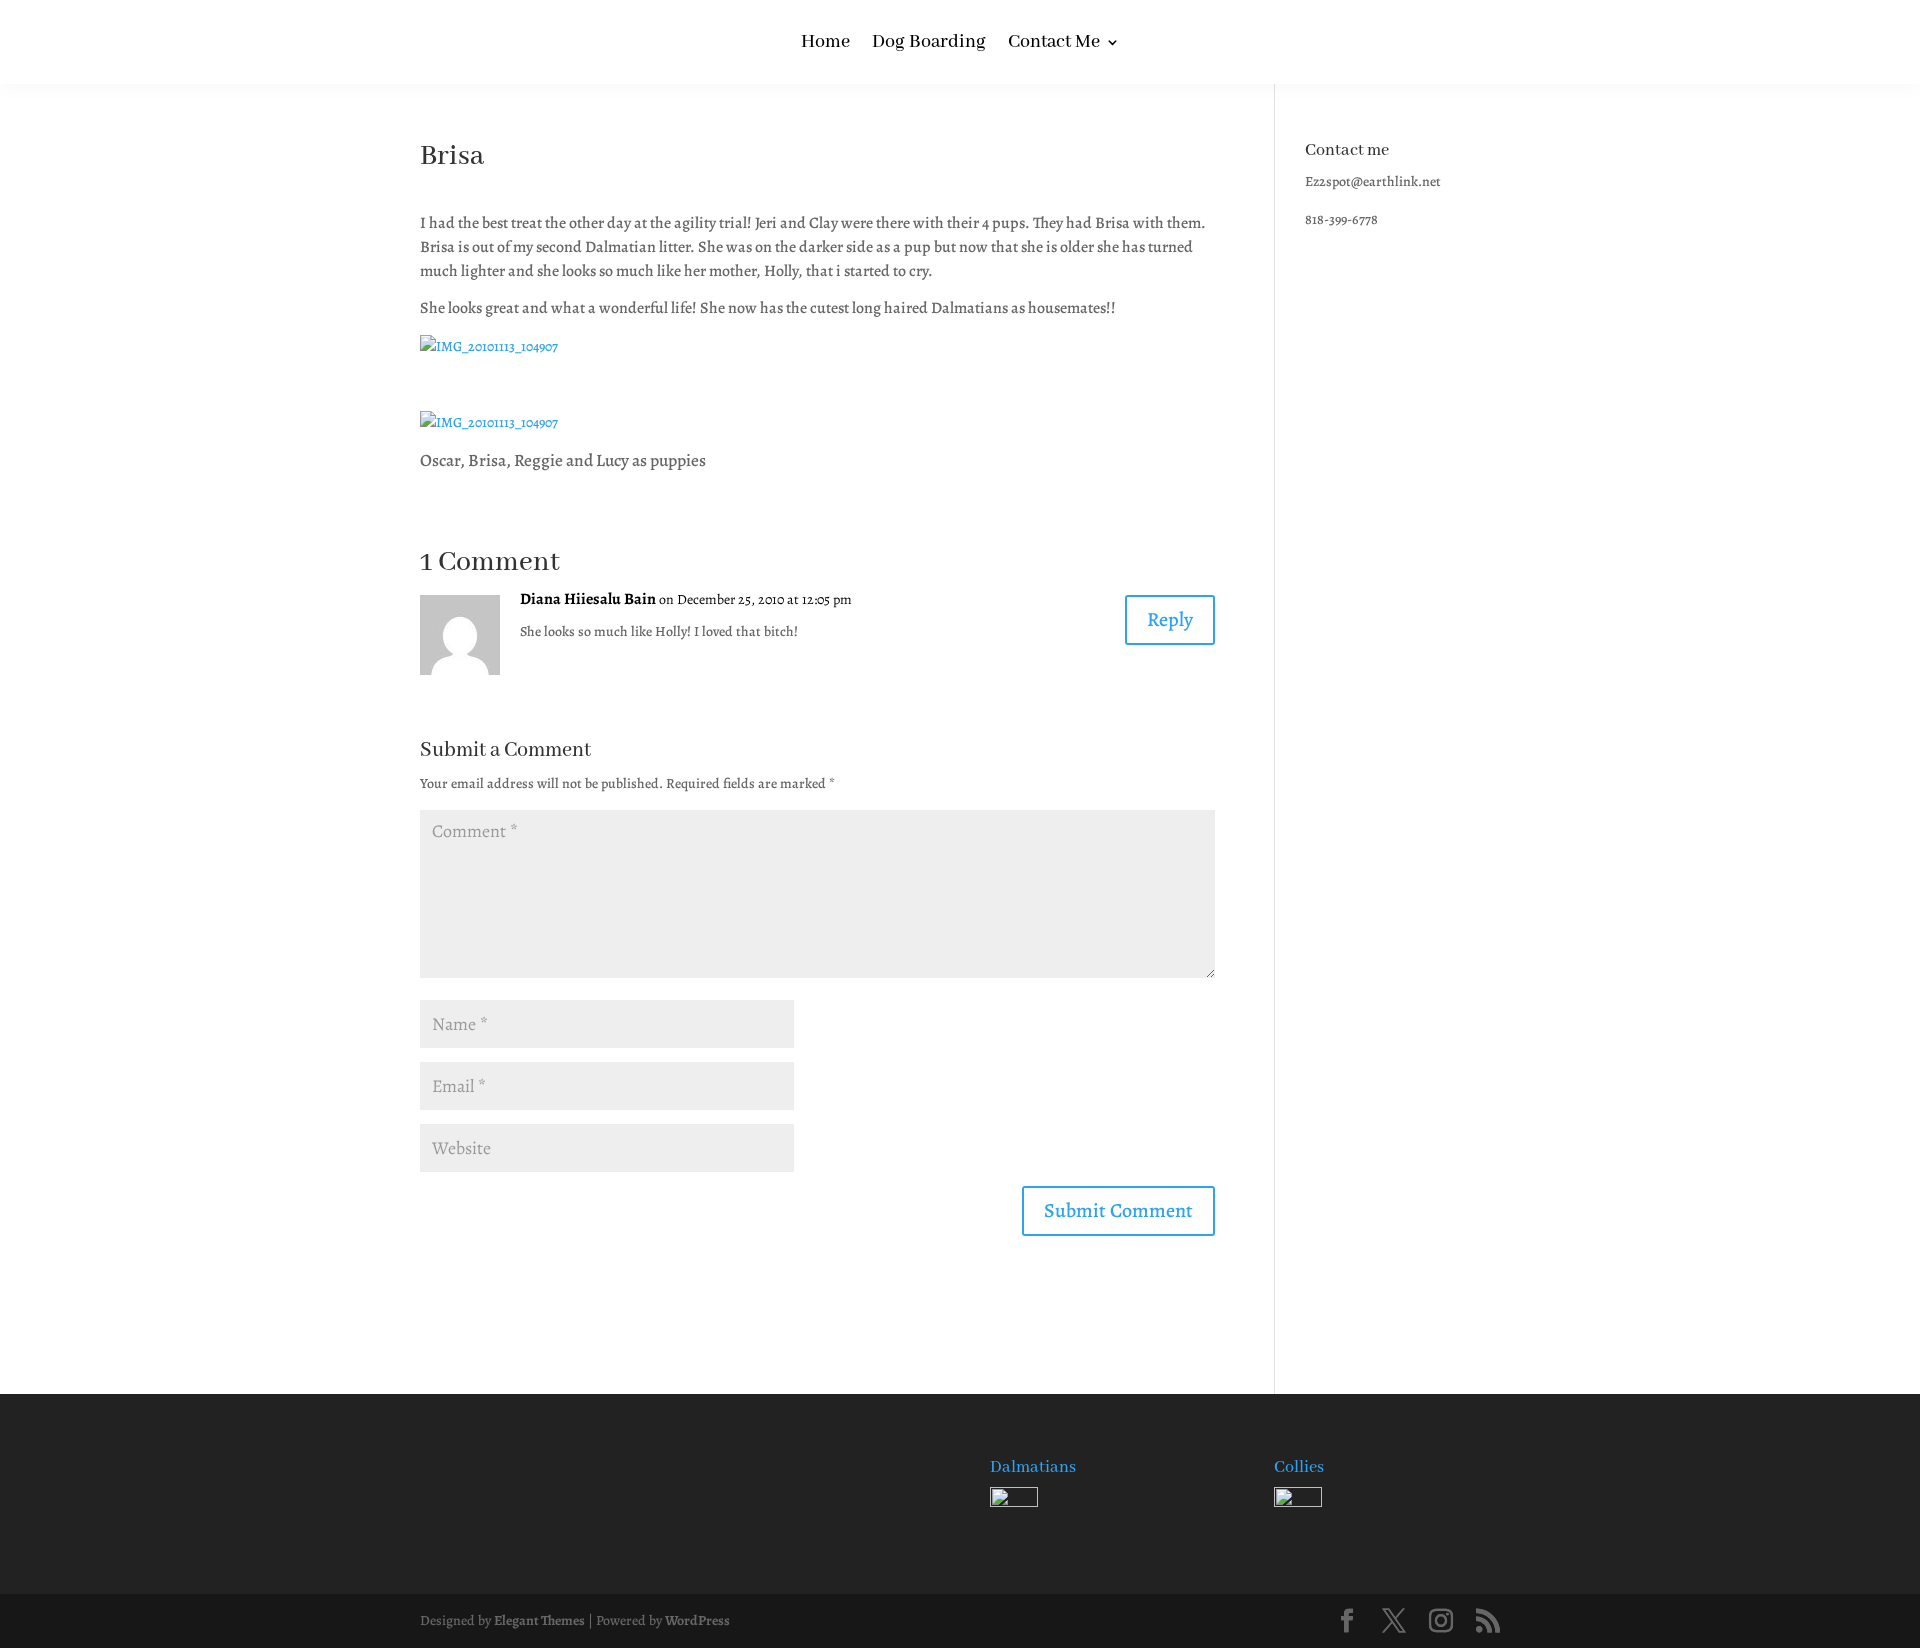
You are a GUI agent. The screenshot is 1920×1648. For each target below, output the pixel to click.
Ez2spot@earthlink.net (1373, 181)
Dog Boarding (929, 44)
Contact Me (1054, 44)
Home (825, 44)
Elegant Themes (539, 1620)
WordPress (697, 1620)
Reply (1170, 619)
